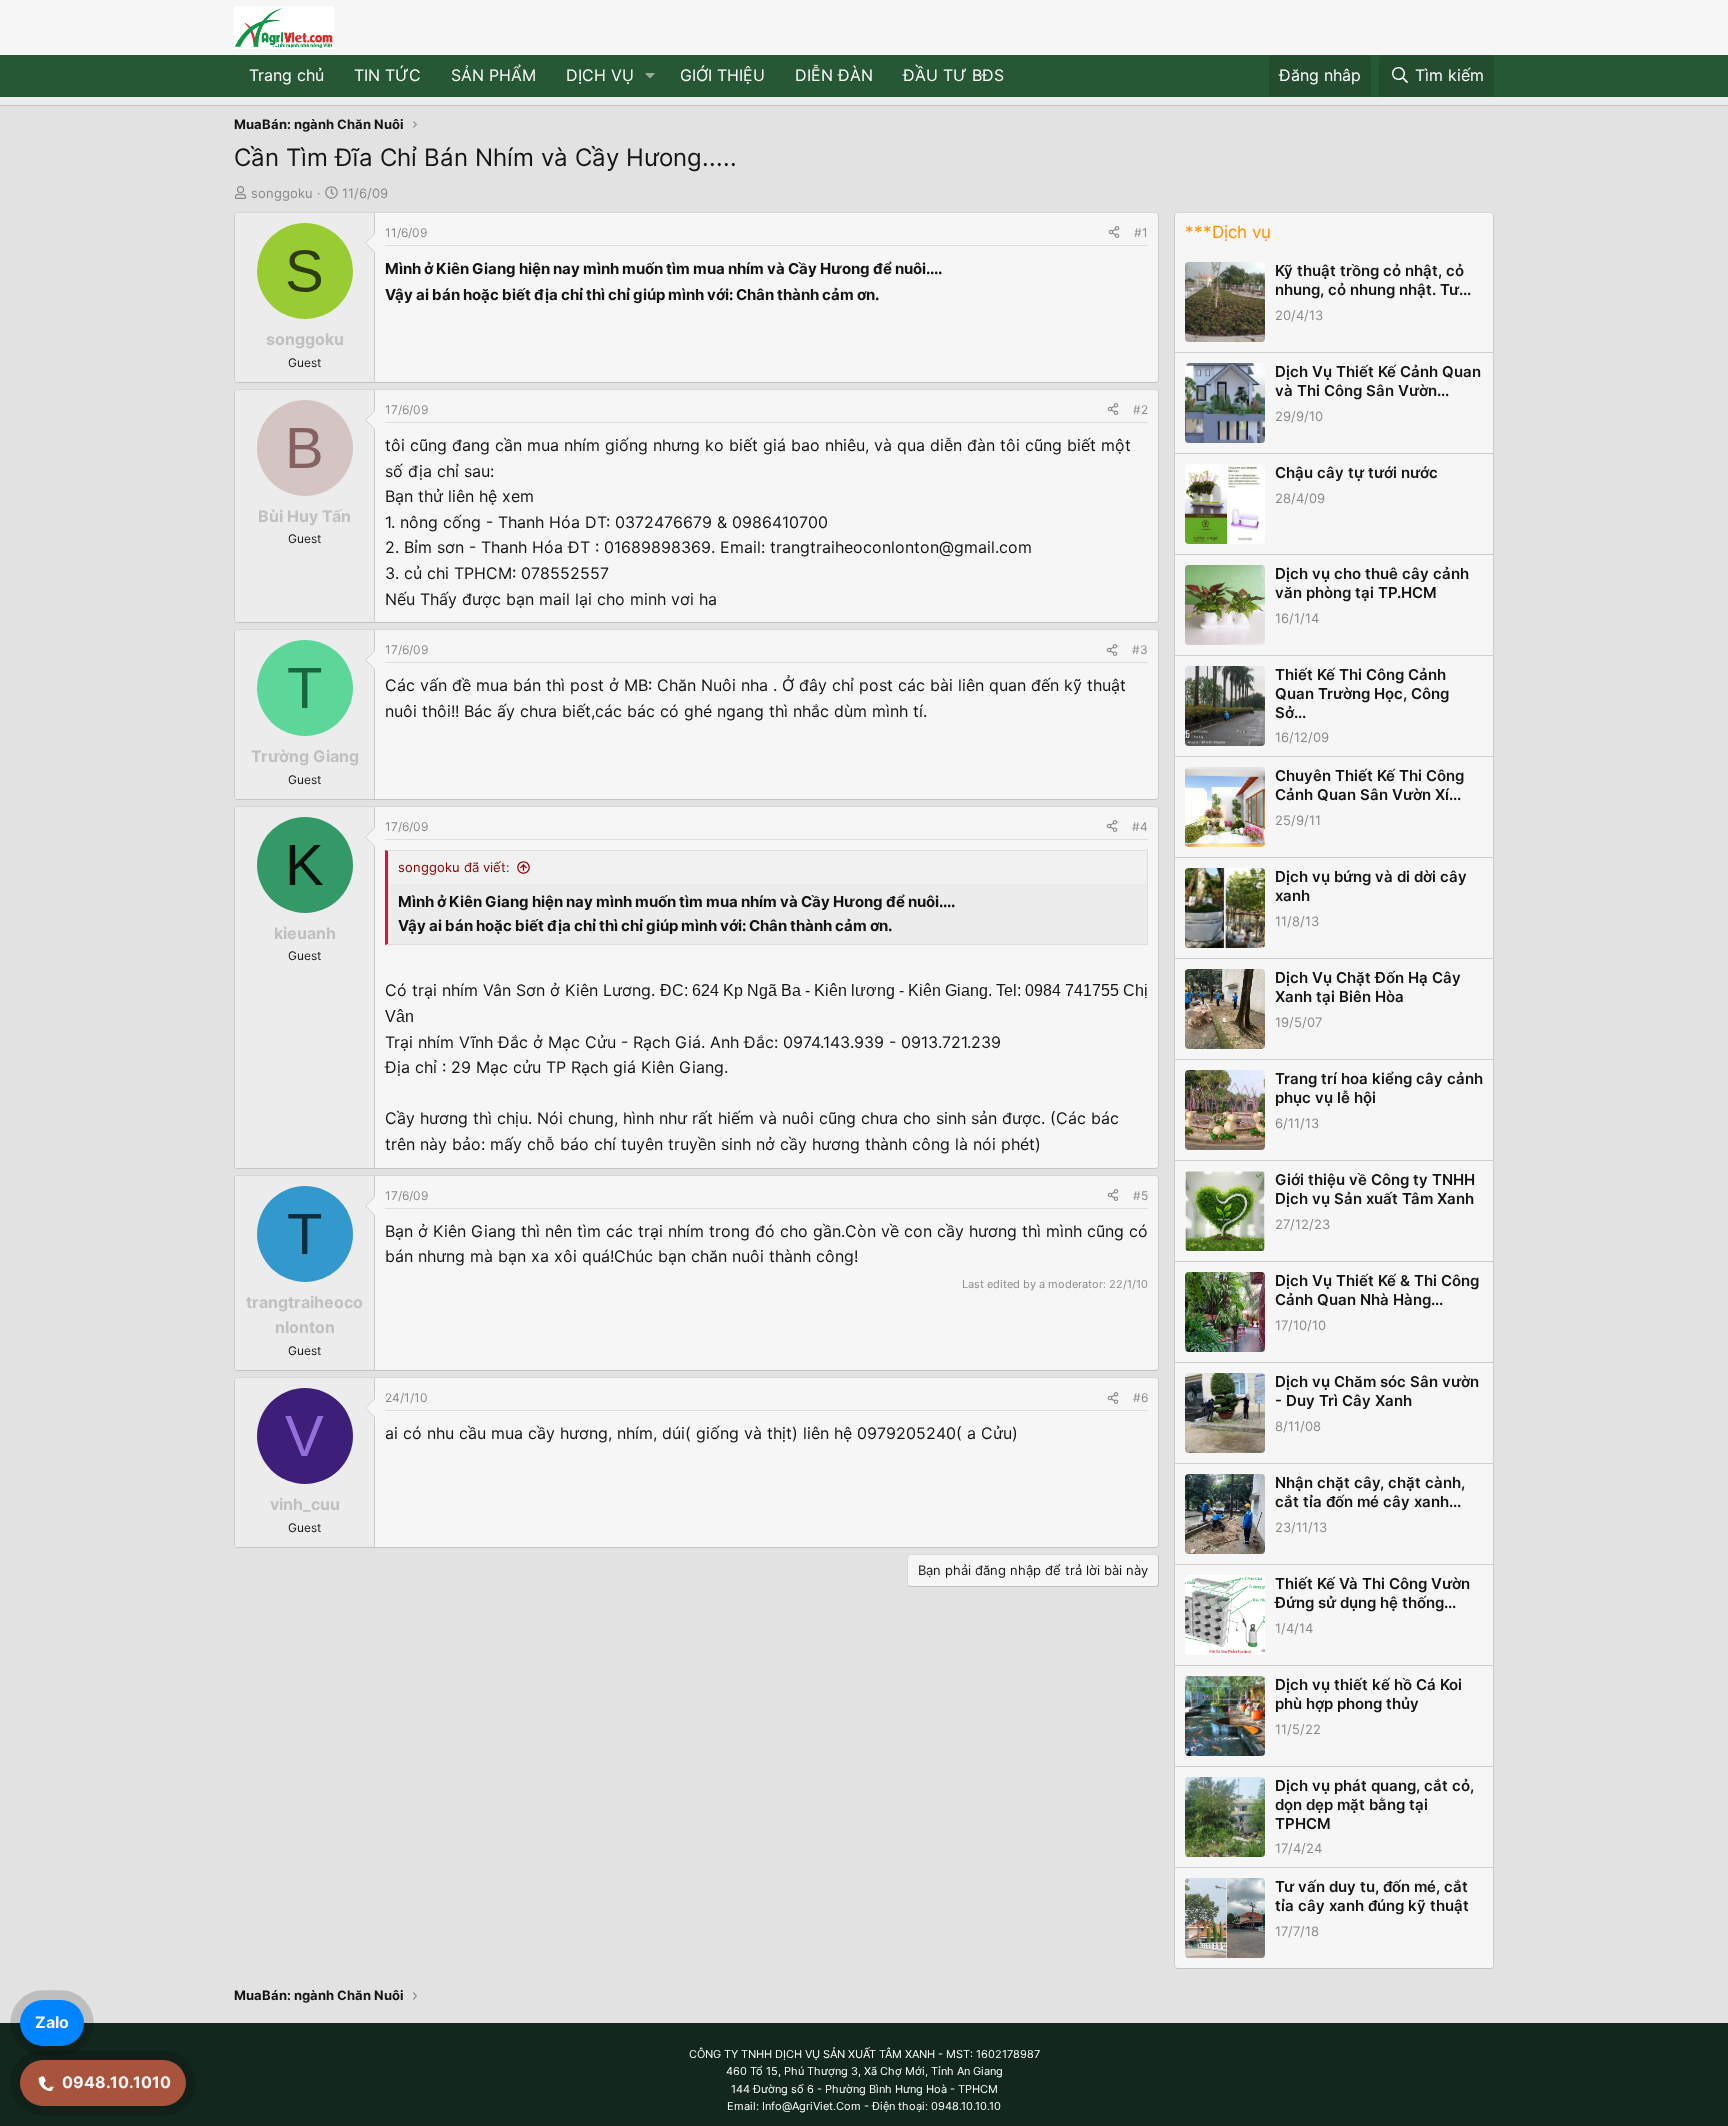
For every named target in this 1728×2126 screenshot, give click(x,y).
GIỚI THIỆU (722, 75)
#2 (1140, 409)
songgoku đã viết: (454, 867)
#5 (1140, 1195)
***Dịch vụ (1228, 232)
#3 (1140, 649)
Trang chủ (286, 75)
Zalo (52, 2022)
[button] (650, 76)
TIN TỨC (387, 75)
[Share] (1114, 232)
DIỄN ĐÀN (834, 75)
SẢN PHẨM (493, 75)
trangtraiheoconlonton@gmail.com (901, 547)
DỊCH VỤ (600, 75)
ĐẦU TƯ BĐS (953, 75)
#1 (1141, 232)
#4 (1140, 826)
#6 (1140, 1397)
